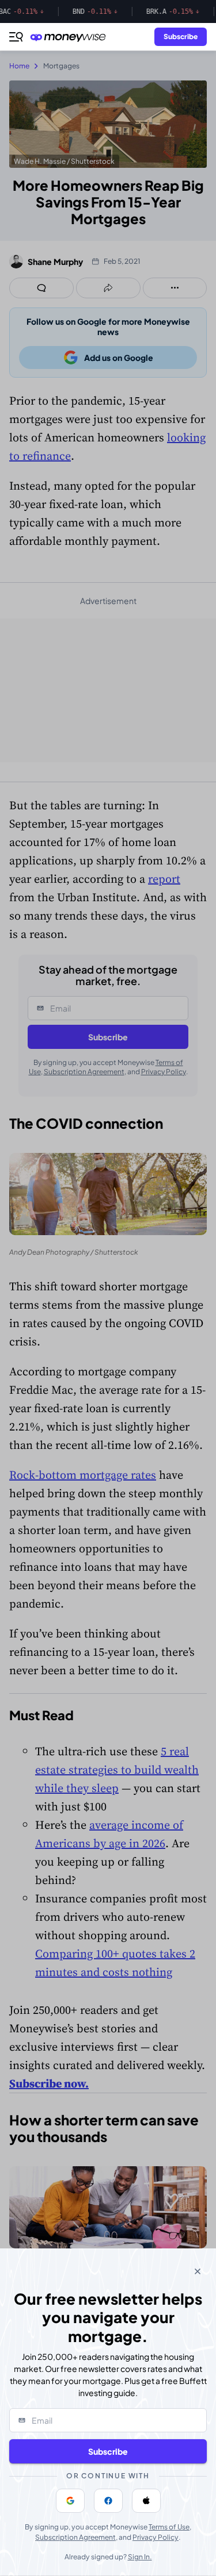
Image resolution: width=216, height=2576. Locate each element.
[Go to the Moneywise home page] (71, 37)
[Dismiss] (198, 2271)
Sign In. (140, 2557)
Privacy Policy (156, 2537)
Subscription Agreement (75, 2537)
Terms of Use (169, 2527)
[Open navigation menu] (16, 37)
